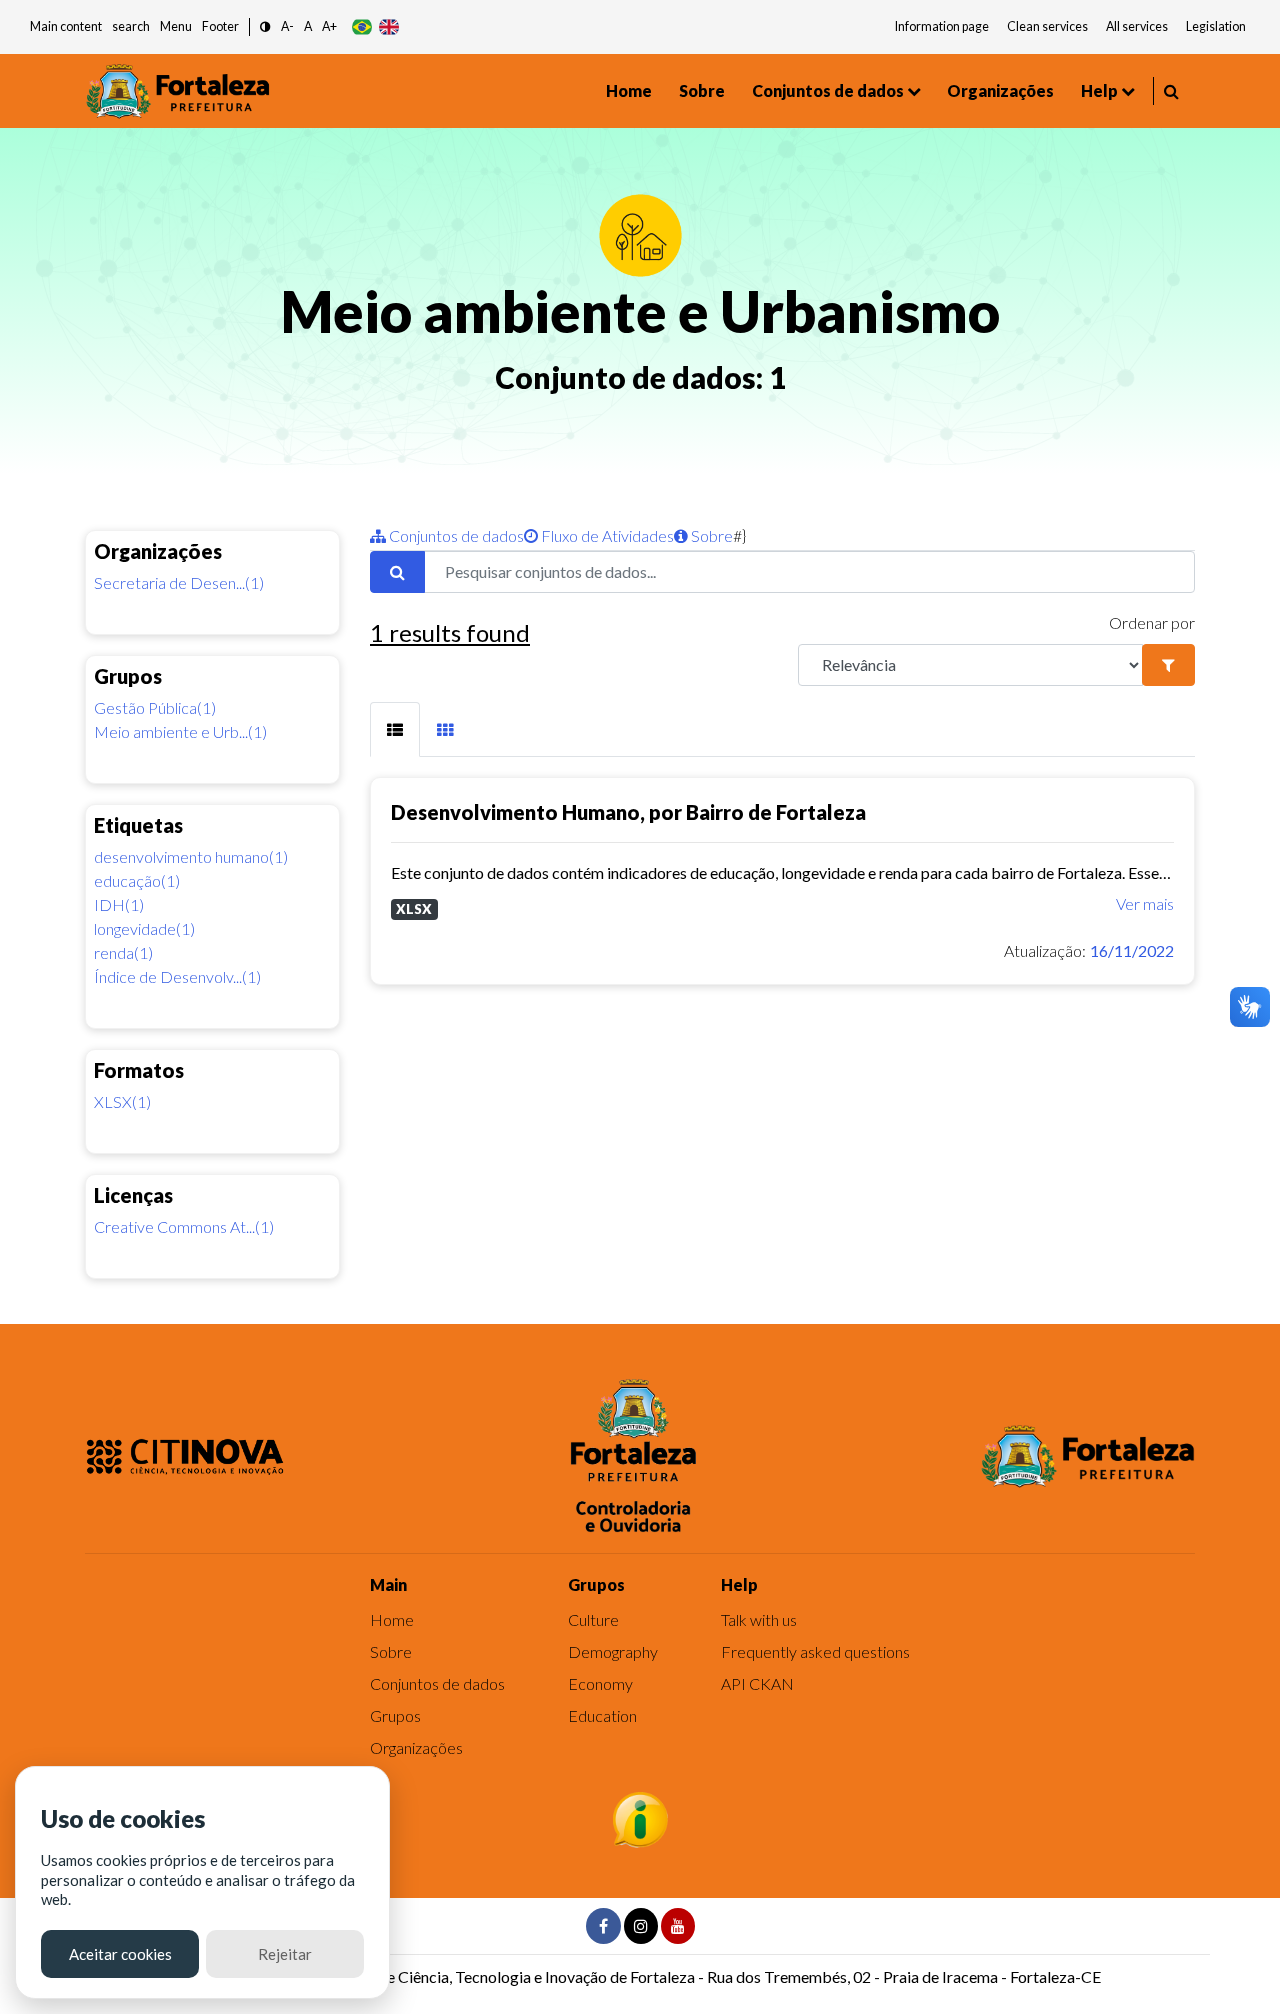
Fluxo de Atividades (606, 535)
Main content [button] (66, 26)
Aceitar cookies (120, 1954)
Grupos (395, 1715)
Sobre (702, 90)
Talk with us (759, 1619)
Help (1099, 90)
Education (602, 1715)
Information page (942, 26)
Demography (613, 1651)
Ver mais (1145, 903)
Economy (600, 1683)
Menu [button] (176, 26)
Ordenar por (1152, 622)
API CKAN (757, 1683)
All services (1137, 26)
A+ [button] (329, 26)
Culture (593, 1619)
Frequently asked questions (815, 1651)
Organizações (1000, 90)
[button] (265, 27)
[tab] (395, 729)
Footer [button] (220, 26)
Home (629, 90)
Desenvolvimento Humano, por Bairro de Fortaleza (628, 812)
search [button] (131, 26)
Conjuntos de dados (828, 90)
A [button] (308, 26)
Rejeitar (285, 1954)
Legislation (1216, 26)
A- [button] (287, 26)
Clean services (1047, 26)
